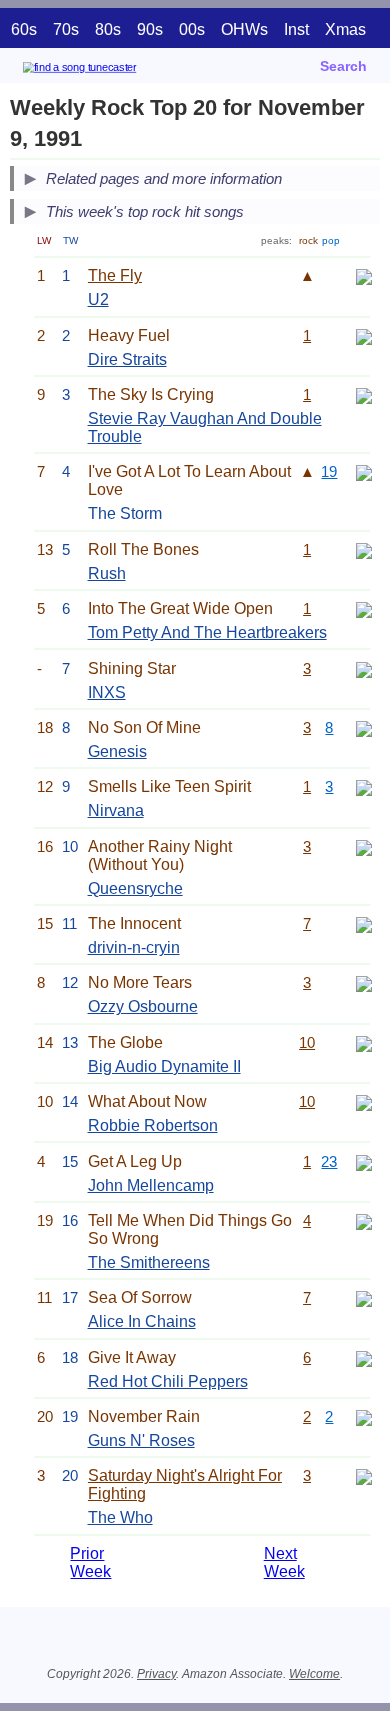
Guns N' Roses (141, 1440)
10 (307, 1042)
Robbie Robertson (153, 1125)
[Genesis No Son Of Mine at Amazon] (364, 727)
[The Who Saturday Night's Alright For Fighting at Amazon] (364, 1475)
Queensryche (135, 888)
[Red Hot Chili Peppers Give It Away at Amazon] (364, 1357)
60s (24, 29)
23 (329, 1161)
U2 (98, 299)
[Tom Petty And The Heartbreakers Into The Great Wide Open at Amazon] (364, 608)
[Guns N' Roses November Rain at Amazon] (364, 1416)
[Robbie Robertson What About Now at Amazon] (364, 1101)
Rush (107, 573)
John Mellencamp (151, 1185)
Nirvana (116, 810)
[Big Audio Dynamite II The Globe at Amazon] (364, 1042)
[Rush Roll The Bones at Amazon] (364, 549)
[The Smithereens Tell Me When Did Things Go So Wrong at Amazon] (364, 1220)
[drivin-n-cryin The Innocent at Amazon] (364, 923)
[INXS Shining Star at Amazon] (364, 668)
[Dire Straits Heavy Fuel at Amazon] (364, 335)
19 (329, 471)
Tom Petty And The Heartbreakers (207, 632)
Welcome (314, 1674)
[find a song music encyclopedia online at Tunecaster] (109, 70)
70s (66, 29)
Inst (296, 29)
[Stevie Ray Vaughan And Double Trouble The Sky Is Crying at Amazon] (364, 394)
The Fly (115, 275)
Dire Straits (127, 359)
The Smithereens (149, 1262)
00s (192, 29)
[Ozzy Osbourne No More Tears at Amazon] (364, 982)
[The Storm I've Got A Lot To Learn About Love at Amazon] (364, 471)
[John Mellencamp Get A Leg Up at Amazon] (364, 1161)
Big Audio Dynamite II (164, 1066)
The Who (120, 1517)
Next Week (284, 1562)
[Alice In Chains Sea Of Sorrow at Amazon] (364, 1297)
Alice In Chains (142, 1321)
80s (108, 29)
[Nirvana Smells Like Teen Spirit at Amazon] (364, 786)
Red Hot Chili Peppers (168, 1381)
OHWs (244, 29)
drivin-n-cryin (134, 947)
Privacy (156, 1674)
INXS (107, 692)
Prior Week (90, 1562)
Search (343, 66)
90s (150, 29)
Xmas (345, 29)
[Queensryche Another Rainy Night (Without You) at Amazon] (364, 846)
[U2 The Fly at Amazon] (364, 275)
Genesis (117, 751)
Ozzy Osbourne (143, 1006)
